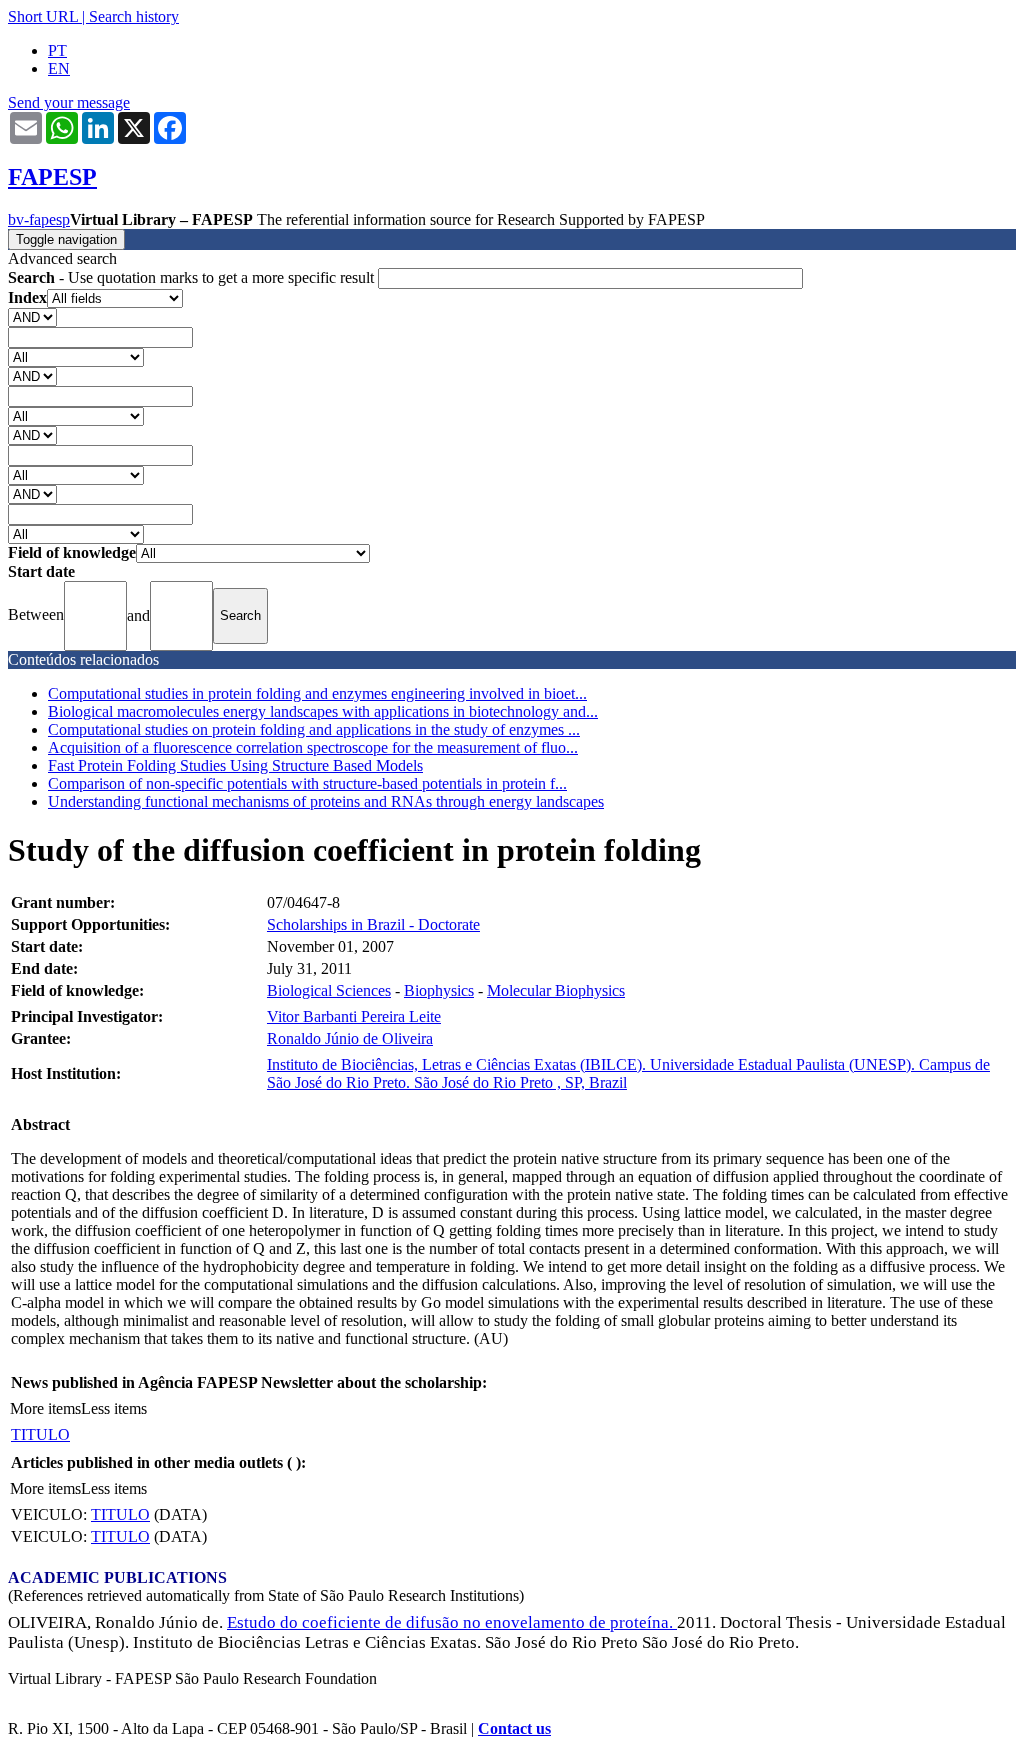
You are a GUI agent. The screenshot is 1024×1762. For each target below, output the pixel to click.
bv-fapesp (39, 219)
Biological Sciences (329, 990)
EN (59, 68)
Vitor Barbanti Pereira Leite (354, 1016)
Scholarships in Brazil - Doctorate (373, 924)
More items (45, 1408)
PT (57, 50)
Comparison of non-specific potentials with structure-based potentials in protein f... (307, 783)
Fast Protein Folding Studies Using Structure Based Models (235, 765)
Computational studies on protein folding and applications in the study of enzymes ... (314, 729)
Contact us (514, 1728)
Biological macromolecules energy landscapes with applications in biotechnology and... (323, 711)
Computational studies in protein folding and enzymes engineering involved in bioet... (317, 693)
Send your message (69, 102)
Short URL (43, 16)
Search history (134, 16)
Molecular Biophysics (556, 990)
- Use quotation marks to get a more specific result (193, 277)
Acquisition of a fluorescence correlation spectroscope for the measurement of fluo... (313, 747)
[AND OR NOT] (32, 316)
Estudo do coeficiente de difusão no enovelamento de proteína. (452, 1622)
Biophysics (439, 990)
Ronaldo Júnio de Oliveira (350, 1038)
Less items (114, 1408)
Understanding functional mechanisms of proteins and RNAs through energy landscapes (326, 801)
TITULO (40, 1434)
